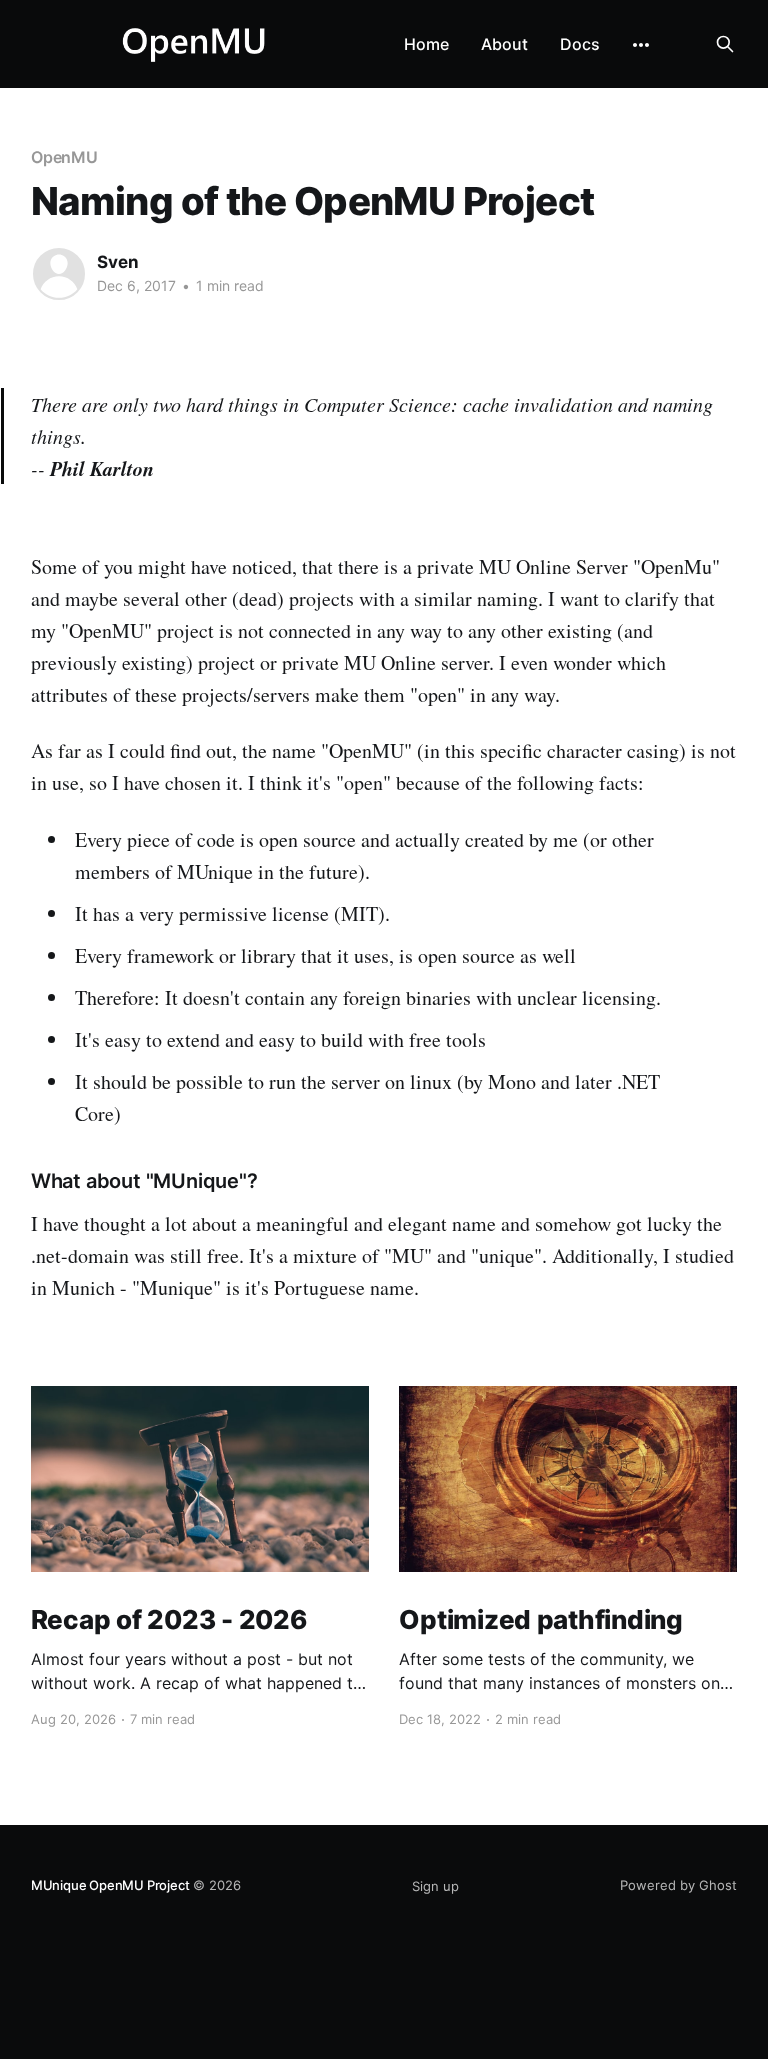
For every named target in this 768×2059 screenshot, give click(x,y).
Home (426, 44)
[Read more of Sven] (59, 274)
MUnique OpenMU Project (110, 1885)
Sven (118, 262)
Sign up (435, 1886)
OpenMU (65, 157)
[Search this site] (725, 44)
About (504, 44)
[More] (641, 45)
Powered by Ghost (678, 1885)
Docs (580, 44)
